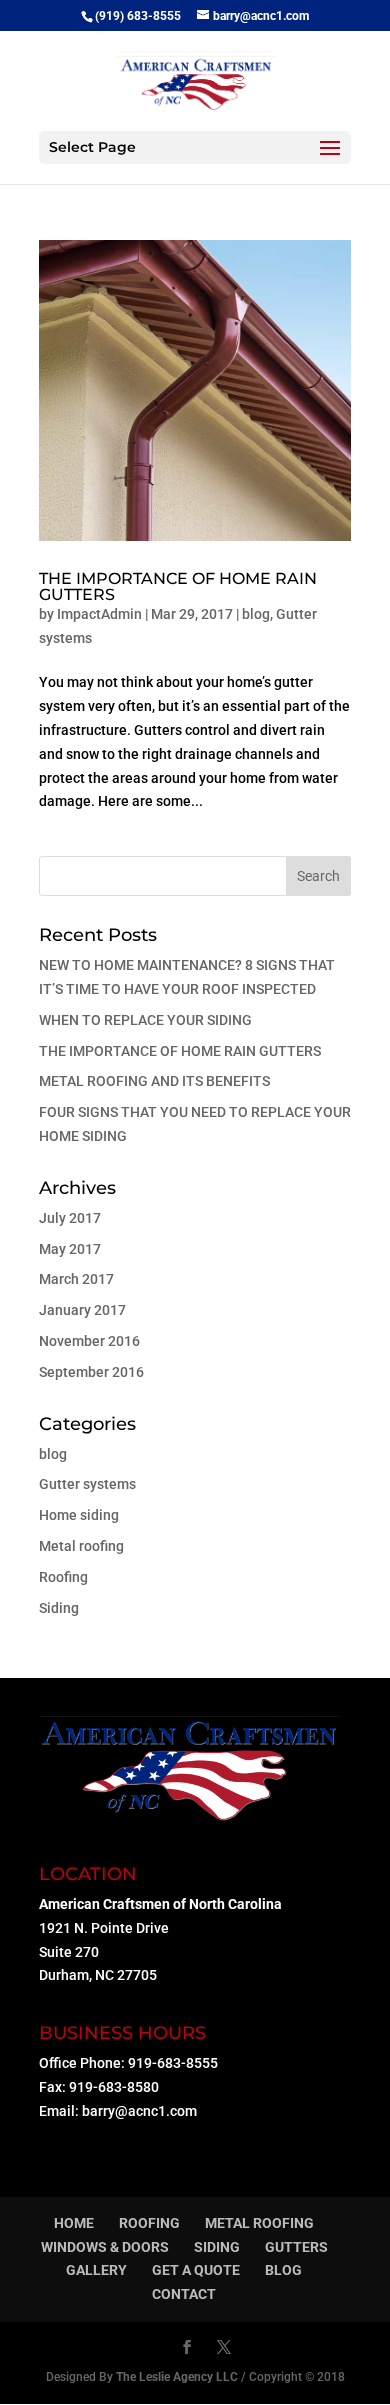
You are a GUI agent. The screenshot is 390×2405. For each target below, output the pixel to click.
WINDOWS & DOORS (105, 2247)
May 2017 (70, 1249)
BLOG (283, 2270)
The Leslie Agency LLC (177, 2377)
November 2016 (89, 1341)
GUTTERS (296, 2247)
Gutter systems (87, 1484)
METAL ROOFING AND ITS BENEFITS (154, 1081)
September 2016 (91, 1372)
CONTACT (184, 2294)
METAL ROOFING (259, 2223)
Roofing (63, 1577)
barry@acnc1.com (139, 2111)
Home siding (79, 1515)
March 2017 (76, 1279)
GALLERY (96, 2270)
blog (256, 614)
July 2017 (70, 1218)
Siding (59, 1608)
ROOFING (149, 2223)
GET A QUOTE (196, 2270)
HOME (74, 2223)
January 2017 (82, 1310)
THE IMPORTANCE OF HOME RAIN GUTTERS (178, 586)
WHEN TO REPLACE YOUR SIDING (145, 1020)
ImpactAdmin (99, 614)
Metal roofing (81, 1546)
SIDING (217, 2247)
